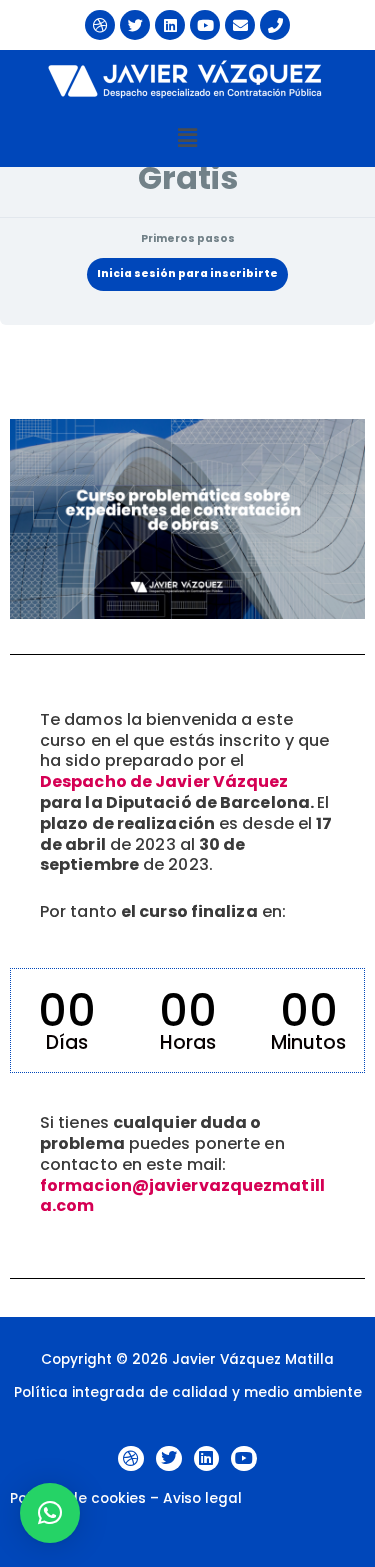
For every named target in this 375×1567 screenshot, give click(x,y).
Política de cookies (78, 1498)
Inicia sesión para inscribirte (187, 273)
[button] (187, 138)
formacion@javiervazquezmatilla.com (182, 1196)
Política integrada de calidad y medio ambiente (188, 1392)
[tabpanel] (187, 821)
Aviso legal (202, 1498)
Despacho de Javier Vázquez (164, 781)
